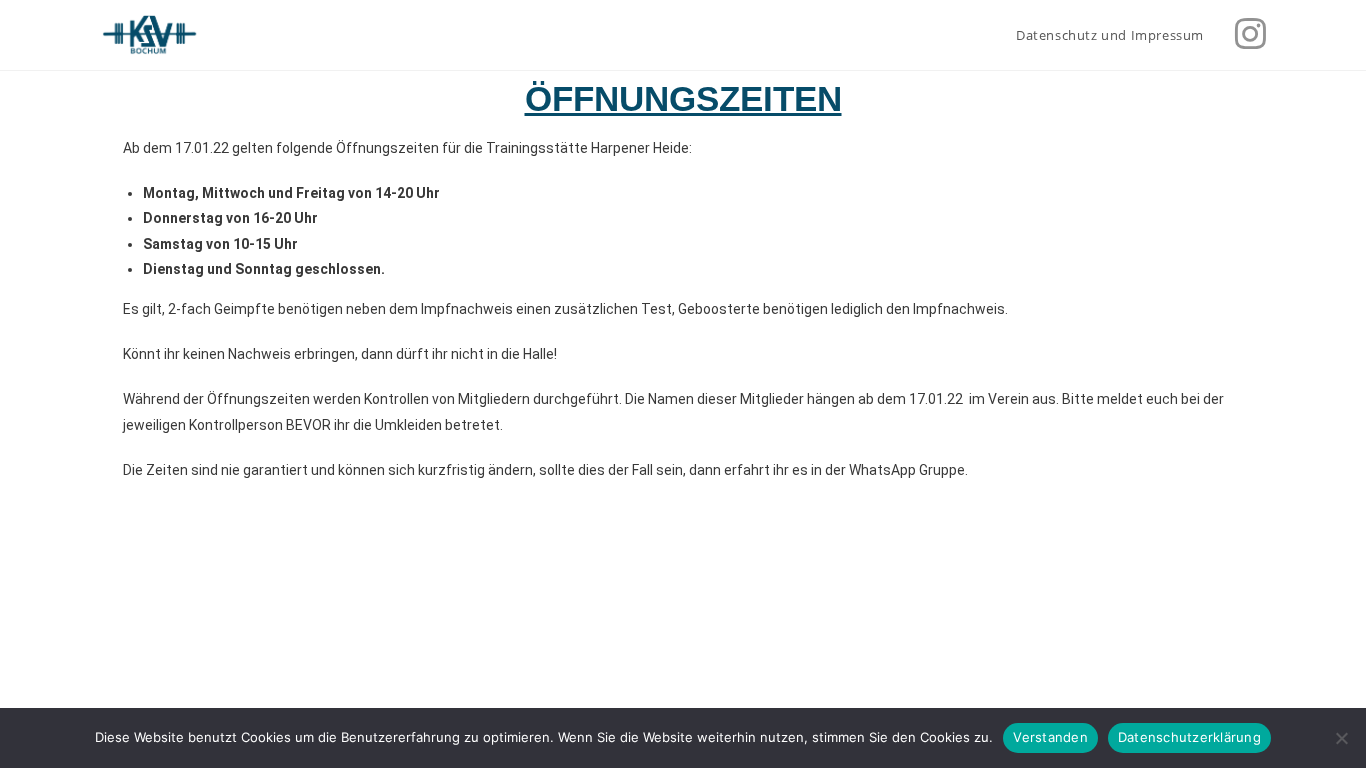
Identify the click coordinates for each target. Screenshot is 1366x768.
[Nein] (1341, 738)
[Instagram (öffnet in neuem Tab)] (1250, 34)
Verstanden (1050, 737)
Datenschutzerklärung (1189, 737)
